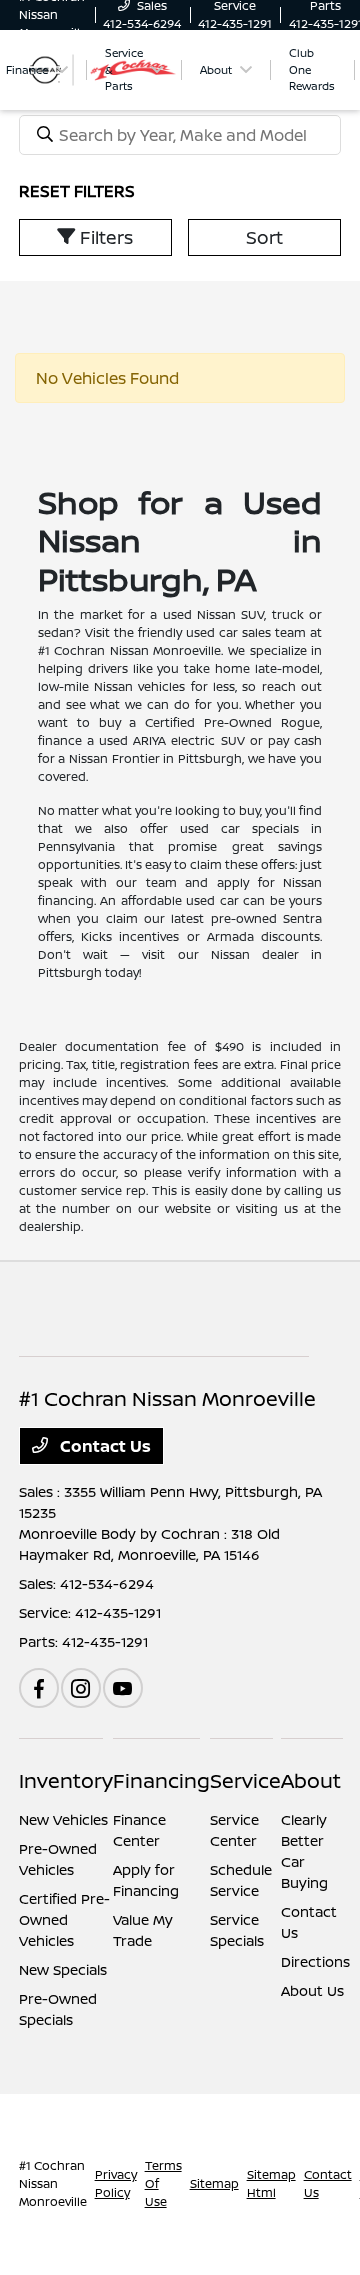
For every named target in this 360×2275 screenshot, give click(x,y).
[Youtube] (123, 1688)
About (311, 1780)
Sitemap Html (271, 2183)
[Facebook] (39, 1688)
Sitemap (214, 2183)
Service (245, 1780)
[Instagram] (81, 1688)
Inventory (66, 1780)
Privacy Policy (116, 2183)
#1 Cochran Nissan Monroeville (53, 2183)
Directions (315, 1961)
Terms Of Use (163, 2183)
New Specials (63, 1969)
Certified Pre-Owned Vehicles (64, 1919)
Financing (161, 1780)
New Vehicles (63, 1819)
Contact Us (103, 1446)
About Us (312, 1990)
